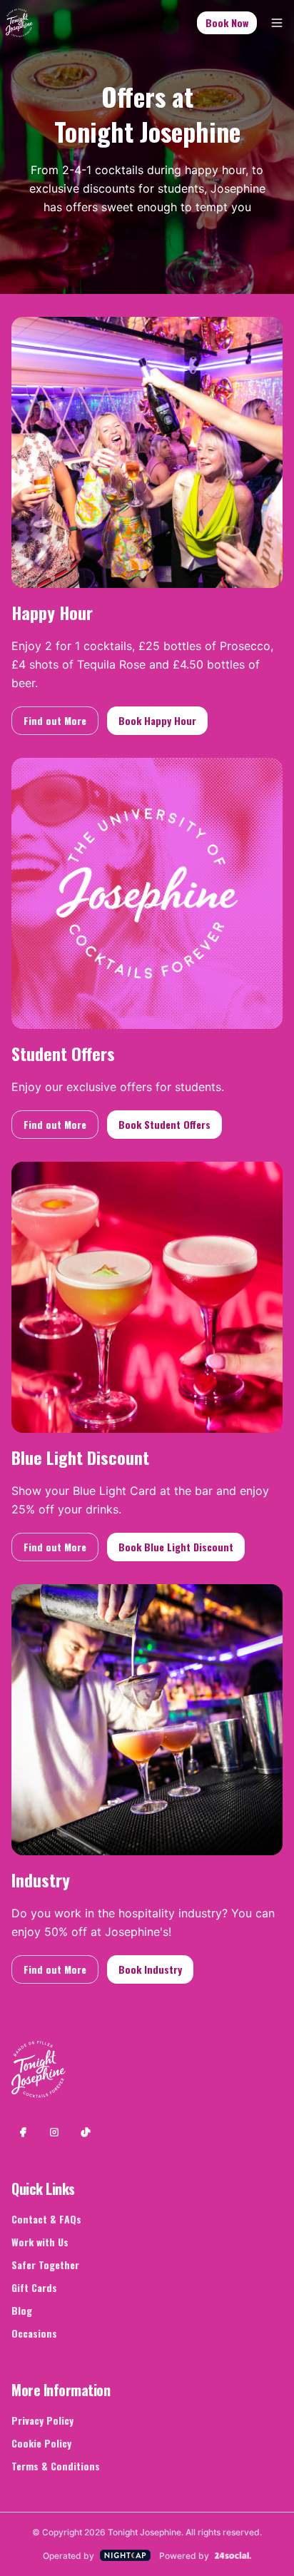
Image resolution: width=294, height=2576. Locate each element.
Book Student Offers (164, 1124)
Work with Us (40, 2242)
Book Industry (150, 1969)
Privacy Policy (42, 2420)
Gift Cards (34, 2287)
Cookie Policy (41, 2443)
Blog (22, 2310)
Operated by (69, 2556)
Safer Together (45, 2265)
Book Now (227, 22)
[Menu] (277, 23)
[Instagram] (54, 2132)
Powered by (184, 2556)
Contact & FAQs (46, 2219)
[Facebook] (23, 2132)
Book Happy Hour (157, 720)
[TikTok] (86, 2132)
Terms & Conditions (56, 2466)
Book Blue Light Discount (176, 1547)
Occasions (34, 2333)
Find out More (55, 720)
